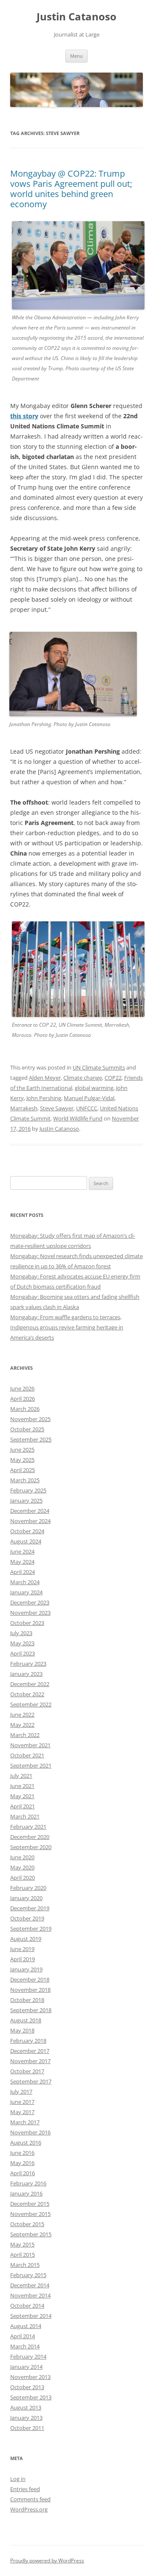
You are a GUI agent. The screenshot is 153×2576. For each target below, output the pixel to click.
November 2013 (30, 2377)
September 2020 (31, 1847)
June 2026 (22, 1388)
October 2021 (27, 1755)
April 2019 (23, 1959)
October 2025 (27, 1429)
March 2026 (25, 1409)
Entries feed (25, 2489)
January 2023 (26, 1674)
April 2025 (23, 1470)
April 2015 (23, 2255)
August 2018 (26, 2020)
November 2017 (30, 2061)
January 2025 (26, 1501)
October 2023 (27, 1623)
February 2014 (28, 2356)
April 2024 (23, 1572)
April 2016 (23, 2173)
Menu (76, 56)
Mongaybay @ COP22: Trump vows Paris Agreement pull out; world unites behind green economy (71, 189)
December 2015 (30, 2204)
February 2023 (28, 1664)
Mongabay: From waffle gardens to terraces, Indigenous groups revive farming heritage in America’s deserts (67, 1327)
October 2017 (27, 2071)
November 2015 (30, 2214)
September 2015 (31, 2234)
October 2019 (27, 1918)
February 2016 (28, 2183)
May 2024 (22, 1562)
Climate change (83, 1078)
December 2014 (30, 2285)
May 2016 (22, 2163)
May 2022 (22, 1725)
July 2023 (21, 1633)
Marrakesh (24, 1108)
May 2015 (22, 2244)
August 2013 (26, 2407)
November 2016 (30, 2132)
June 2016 (22, 2153)
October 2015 (27, 2224)
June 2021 (22, 1786)
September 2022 (31, 1704)
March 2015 (25, 2265)
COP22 (113, 1078)
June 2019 (22, 1949)
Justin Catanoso (76, 17)
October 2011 (27, 2428)
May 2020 (22, 1867)
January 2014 (26, 2367)
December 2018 (30, 1979)
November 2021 (30, 1745)
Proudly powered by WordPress (47, 2561)
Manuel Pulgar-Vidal (89, 1098)
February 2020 (28, 1888)
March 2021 (25, 1816)
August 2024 (26, 1541)
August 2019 (26, 1939)
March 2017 (25, 2122)
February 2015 (28, 2275)
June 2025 (22, 1450)
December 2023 (30, 1602)
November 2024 (30, 1521)
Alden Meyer (45, 1078)
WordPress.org (29, 2509)
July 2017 (21, 2092)
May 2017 (22, 2112)
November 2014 (30, 2295)
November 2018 (30, 1990)
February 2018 (28, 2041)
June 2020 (22, 1857)
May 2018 (22, 2030)
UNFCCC (87, 1108)
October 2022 (27, 1694)
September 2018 (31, 2010)
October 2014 (27, 2306)
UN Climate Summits (99, 1067)
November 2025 (30, 1419)
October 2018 (27, 2000)
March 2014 (25, 2346)
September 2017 (31, 2081)
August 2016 (26, 2142)
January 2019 (26, 1969)
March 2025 (25, 1480)
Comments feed (30, 2499)
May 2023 (22, 1643)
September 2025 (31, 1439)
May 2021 (22, 1796)
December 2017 (30, 2051)
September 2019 (31, 1928)
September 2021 (31, 1765)
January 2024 (26, 1592)
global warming (94, 1088)
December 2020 (30, 1837)
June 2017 (22, 2102)
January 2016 (26, 2193)
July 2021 (21, 1776)
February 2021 (28, 1827)
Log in (18, 2479)
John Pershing (44, 1098)
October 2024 (27, 1531)
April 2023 (23, 1653)
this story (24, 416)
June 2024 (22, 1551)
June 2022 (22, 1715)
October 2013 (27, 2387)
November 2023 (30, 1613)
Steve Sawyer (57, 1108)
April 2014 (23, 2336)
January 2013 (26, 2418)
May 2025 (22, 1460)
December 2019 (30, 1908)
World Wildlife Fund (78, 1118)
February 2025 (28, 1490)
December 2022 (30, 1684)
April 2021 (23, 1806)
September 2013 (31, 2397)
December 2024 (30, 1511)
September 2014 (31, 2316)
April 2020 (23, 1878)
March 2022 (25, 1735)
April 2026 (23, 1399)
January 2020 (26, 1898)
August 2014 (26, 2326)
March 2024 (25, 1582)
